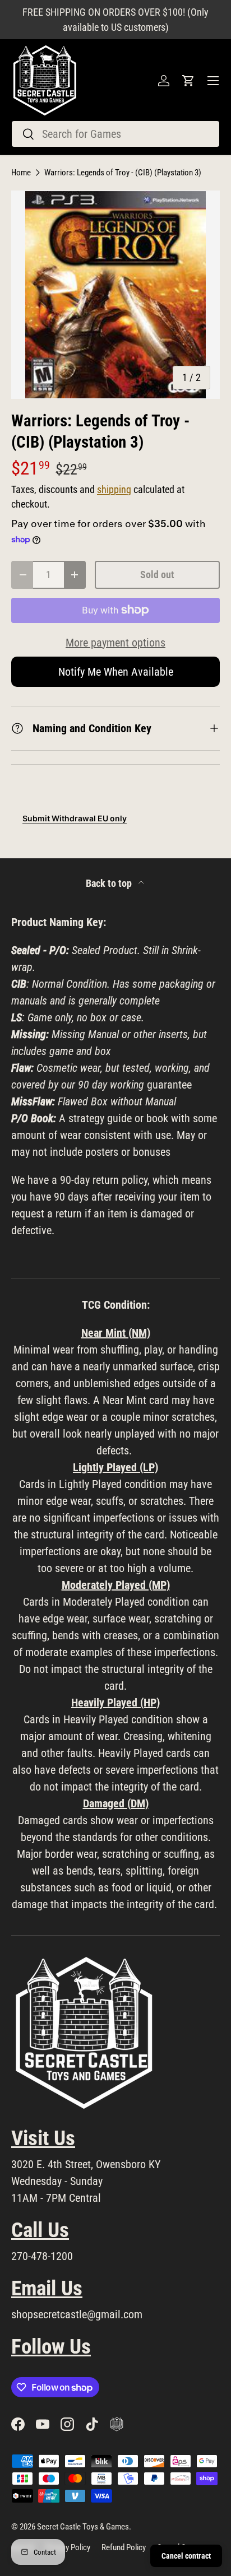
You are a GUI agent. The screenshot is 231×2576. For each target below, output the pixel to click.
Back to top (110, 884)
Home (21, 173)
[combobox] (115, 134)
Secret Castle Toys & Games (83, 2527)
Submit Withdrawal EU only (75, 818)
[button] (188, 81)
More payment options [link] (115, 643)
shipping (114, 490)
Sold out (157, 575)
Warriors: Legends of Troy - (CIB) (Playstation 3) (123, 173)
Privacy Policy (68, 2547)
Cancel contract (186, 2556)
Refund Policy (124, 2547)
